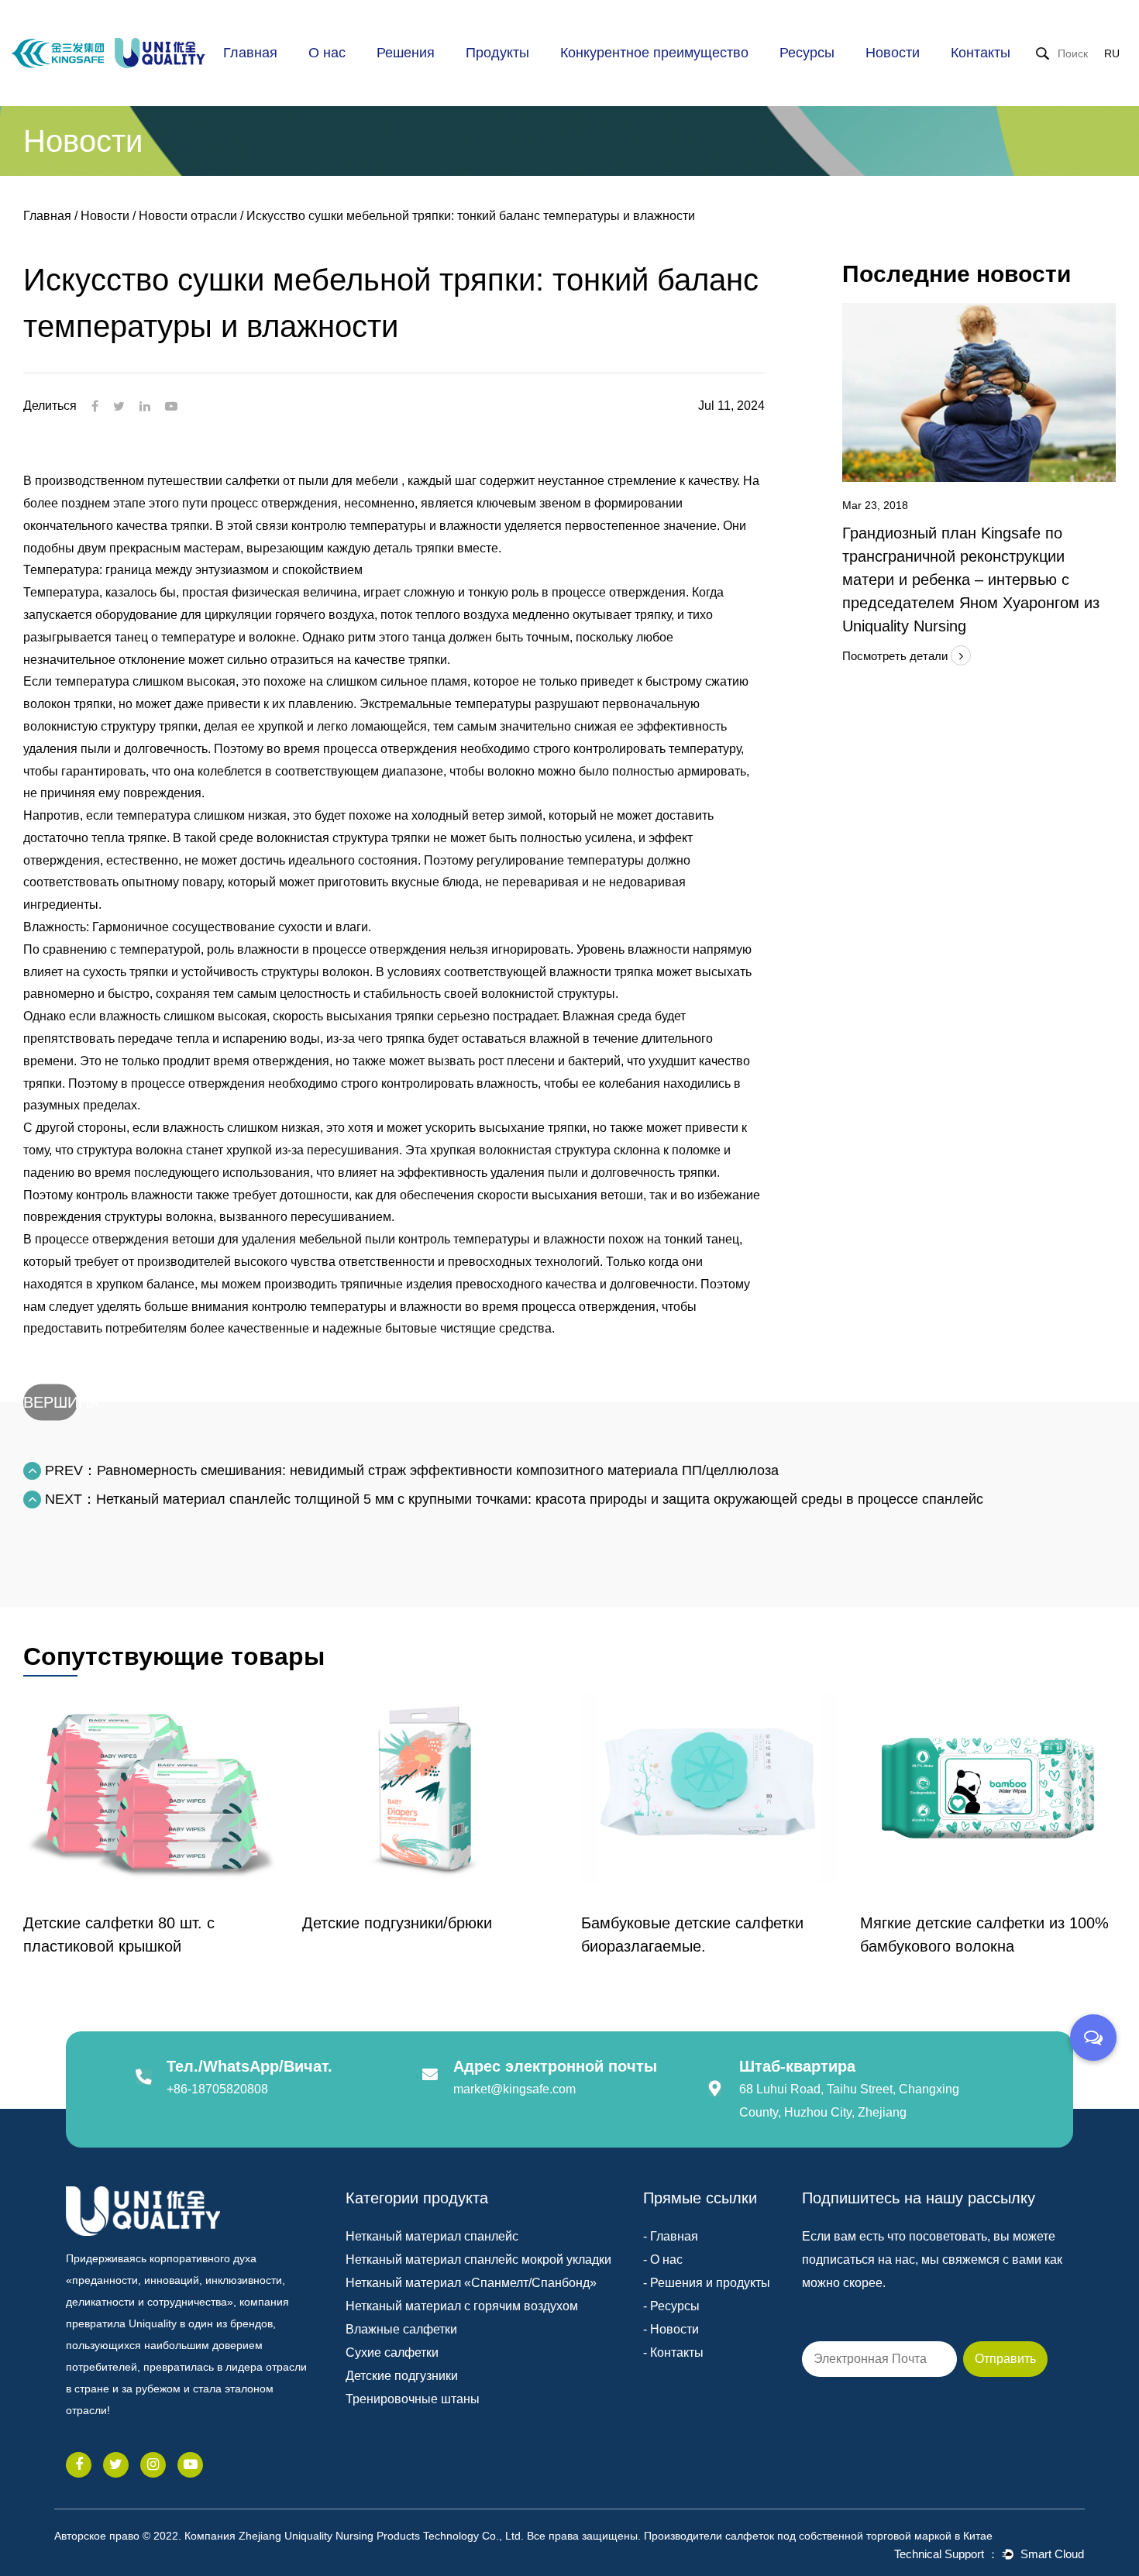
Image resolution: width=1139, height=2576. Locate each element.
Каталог (810, 82)
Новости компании (924, 82)
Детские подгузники (402, 2376)
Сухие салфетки (392, 2352)
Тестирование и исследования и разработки (633, 77)
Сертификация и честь (374, 79)
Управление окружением (638, 71)
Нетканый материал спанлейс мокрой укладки (478, 2260)
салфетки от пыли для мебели (313, 481)
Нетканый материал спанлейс (432, 2236)
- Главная (671, 2236)
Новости (893, 53)
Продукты (497, 53)
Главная (250, 53)
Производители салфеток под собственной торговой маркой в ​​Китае (818, 2536)
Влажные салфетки (401, 2329)
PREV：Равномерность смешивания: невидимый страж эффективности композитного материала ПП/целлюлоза (410, 1470)
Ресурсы (807, 53)
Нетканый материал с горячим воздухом (462, 2306)
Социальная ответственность (365, 75)
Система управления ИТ (637, 73)
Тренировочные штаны (413, 2399)
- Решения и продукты (707, 2283)
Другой (843, 78)
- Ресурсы (671, 2306)
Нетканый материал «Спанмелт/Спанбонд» (471, 2283)
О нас (327, 53)
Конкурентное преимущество (654, 53)
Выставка (929, 78)
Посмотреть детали (896, 656)
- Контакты (673, 2352)
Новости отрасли (932, 80)
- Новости (671, 2329)
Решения (406, 53)
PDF (846, 80)
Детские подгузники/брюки (118, 1923)
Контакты (981, 53)
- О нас (663, 2260)
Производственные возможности (621, 82)
